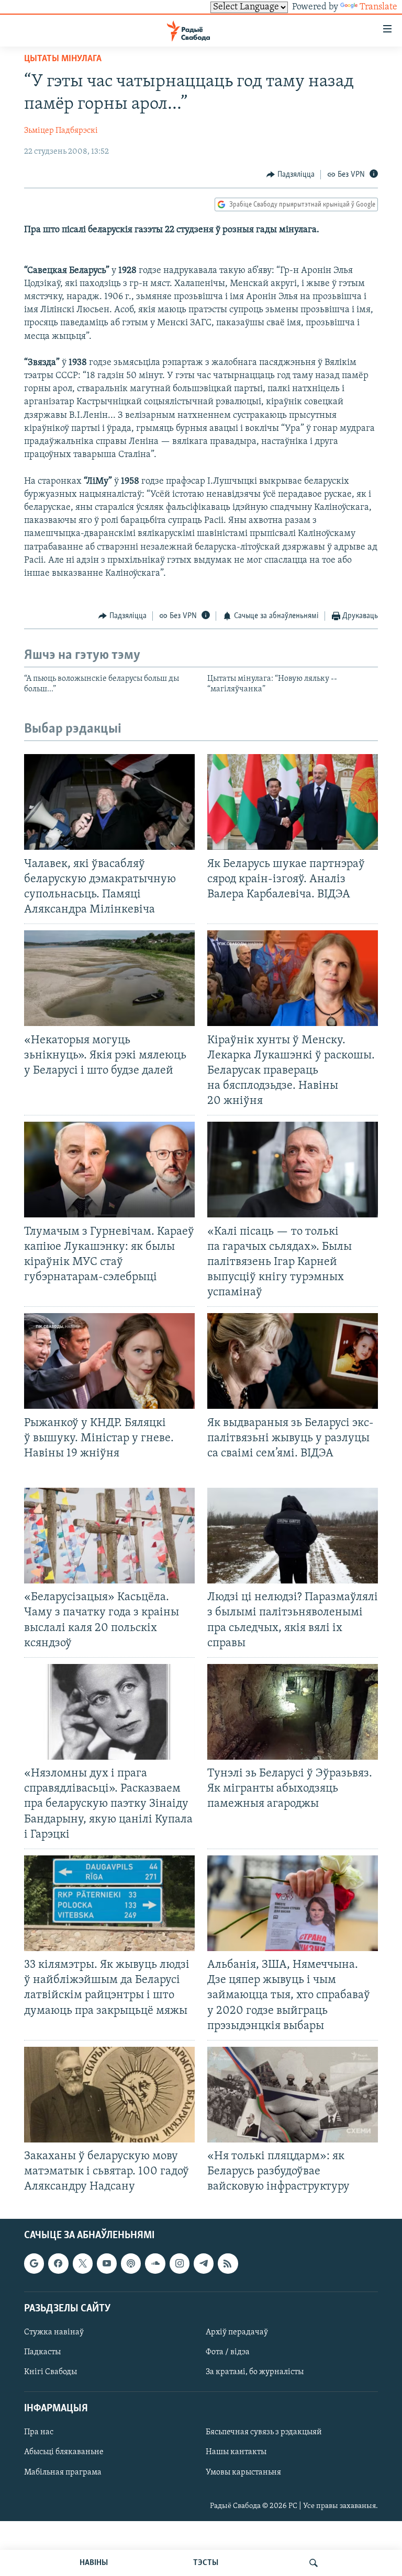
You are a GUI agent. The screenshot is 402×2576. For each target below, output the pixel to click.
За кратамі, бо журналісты (255, 2372)
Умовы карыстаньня (243, 2472)
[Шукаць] (314, 2563)
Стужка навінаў (54, 2332)
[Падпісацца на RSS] (228, 2263)
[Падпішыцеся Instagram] (180, 2263)
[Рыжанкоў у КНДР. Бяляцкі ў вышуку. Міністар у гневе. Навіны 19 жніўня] (109, 1361)
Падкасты (42, 2352)
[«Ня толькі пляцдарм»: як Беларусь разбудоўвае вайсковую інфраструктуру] (293, 2095)
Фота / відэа (228, 2352)
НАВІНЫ (94, 2563)
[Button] (291, 175)
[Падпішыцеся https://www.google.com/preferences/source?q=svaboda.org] (34, 2263)
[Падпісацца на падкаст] (131, 2263)
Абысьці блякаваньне (64, 2452)
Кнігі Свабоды (51, 2372)
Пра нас (39, 2432)
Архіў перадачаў (237, 2332)
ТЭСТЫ (206, 2563)
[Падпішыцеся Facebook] (58, 2263)
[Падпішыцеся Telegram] (204, 2263)
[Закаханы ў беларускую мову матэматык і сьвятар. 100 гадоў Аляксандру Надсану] (109, 2095)
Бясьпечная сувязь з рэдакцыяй (264, 2432)
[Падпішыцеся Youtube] (107, 2263)
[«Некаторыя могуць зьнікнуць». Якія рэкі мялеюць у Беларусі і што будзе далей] (109, 978)
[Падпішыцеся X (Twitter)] (83, 2263)
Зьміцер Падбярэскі (61, 131)
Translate (378, 7)
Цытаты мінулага (63, 59)
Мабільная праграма (63, 2472)
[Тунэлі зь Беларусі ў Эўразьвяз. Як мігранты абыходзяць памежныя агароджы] (293, 1712)
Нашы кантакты (236, 2452)
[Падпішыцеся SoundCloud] (155, 2263)
